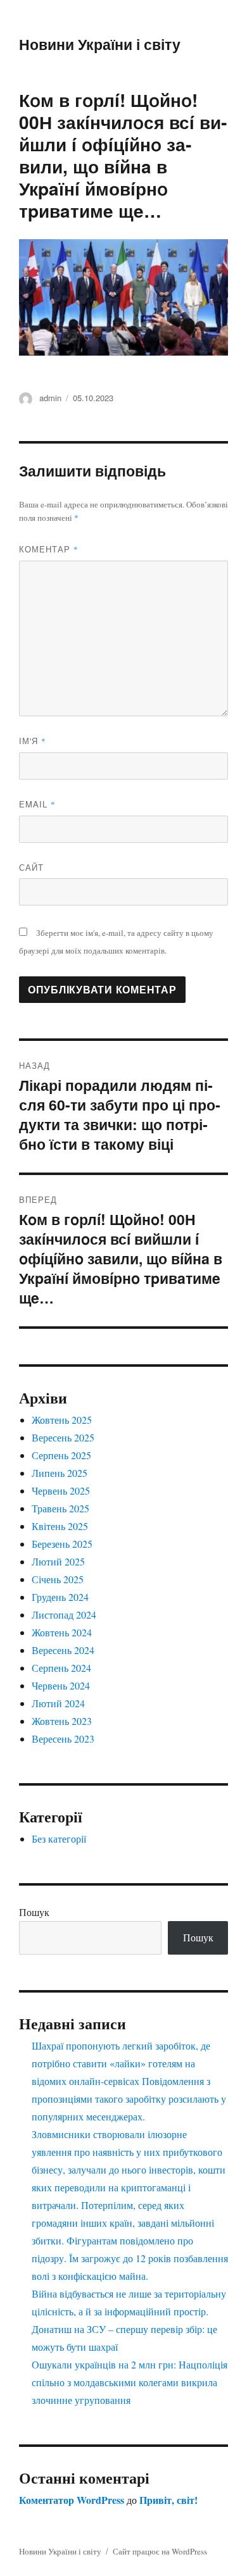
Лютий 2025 (58, 1561)
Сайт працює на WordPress (160, 2551)
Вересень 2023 (63, 1739)
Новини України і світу (100, 44)
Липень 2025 (60, 1473)
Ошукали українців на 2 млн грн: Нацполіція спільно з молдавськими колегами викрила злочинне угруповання (130, 2382)
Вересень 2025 (63, 1437)
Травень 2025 (60, 1508)
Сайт (31, 867)
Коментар (49, 549)
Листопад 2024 (64, 1615)
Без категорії (59, 1839)
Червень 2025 (61, 1490)
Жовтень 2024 (62, 1632)
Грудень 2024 (60, 1597)
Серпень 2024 (61, 1668)
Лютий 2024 (58, 1703)
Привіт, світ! (168, 2500)
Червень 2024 (61, 1685)
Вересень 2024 (63, 1650)
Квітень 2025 (60, 1526)
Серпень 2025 (61, 1455)
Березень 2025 (62, 1544)
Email (37, 804)
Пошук (34, 1912)
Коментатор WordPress (72, 2500)
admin (50, 398)
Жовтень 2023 (62, 1721)
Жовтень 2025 (62, 1420)
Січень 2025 (58, 1579)
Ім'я (33, 741)
